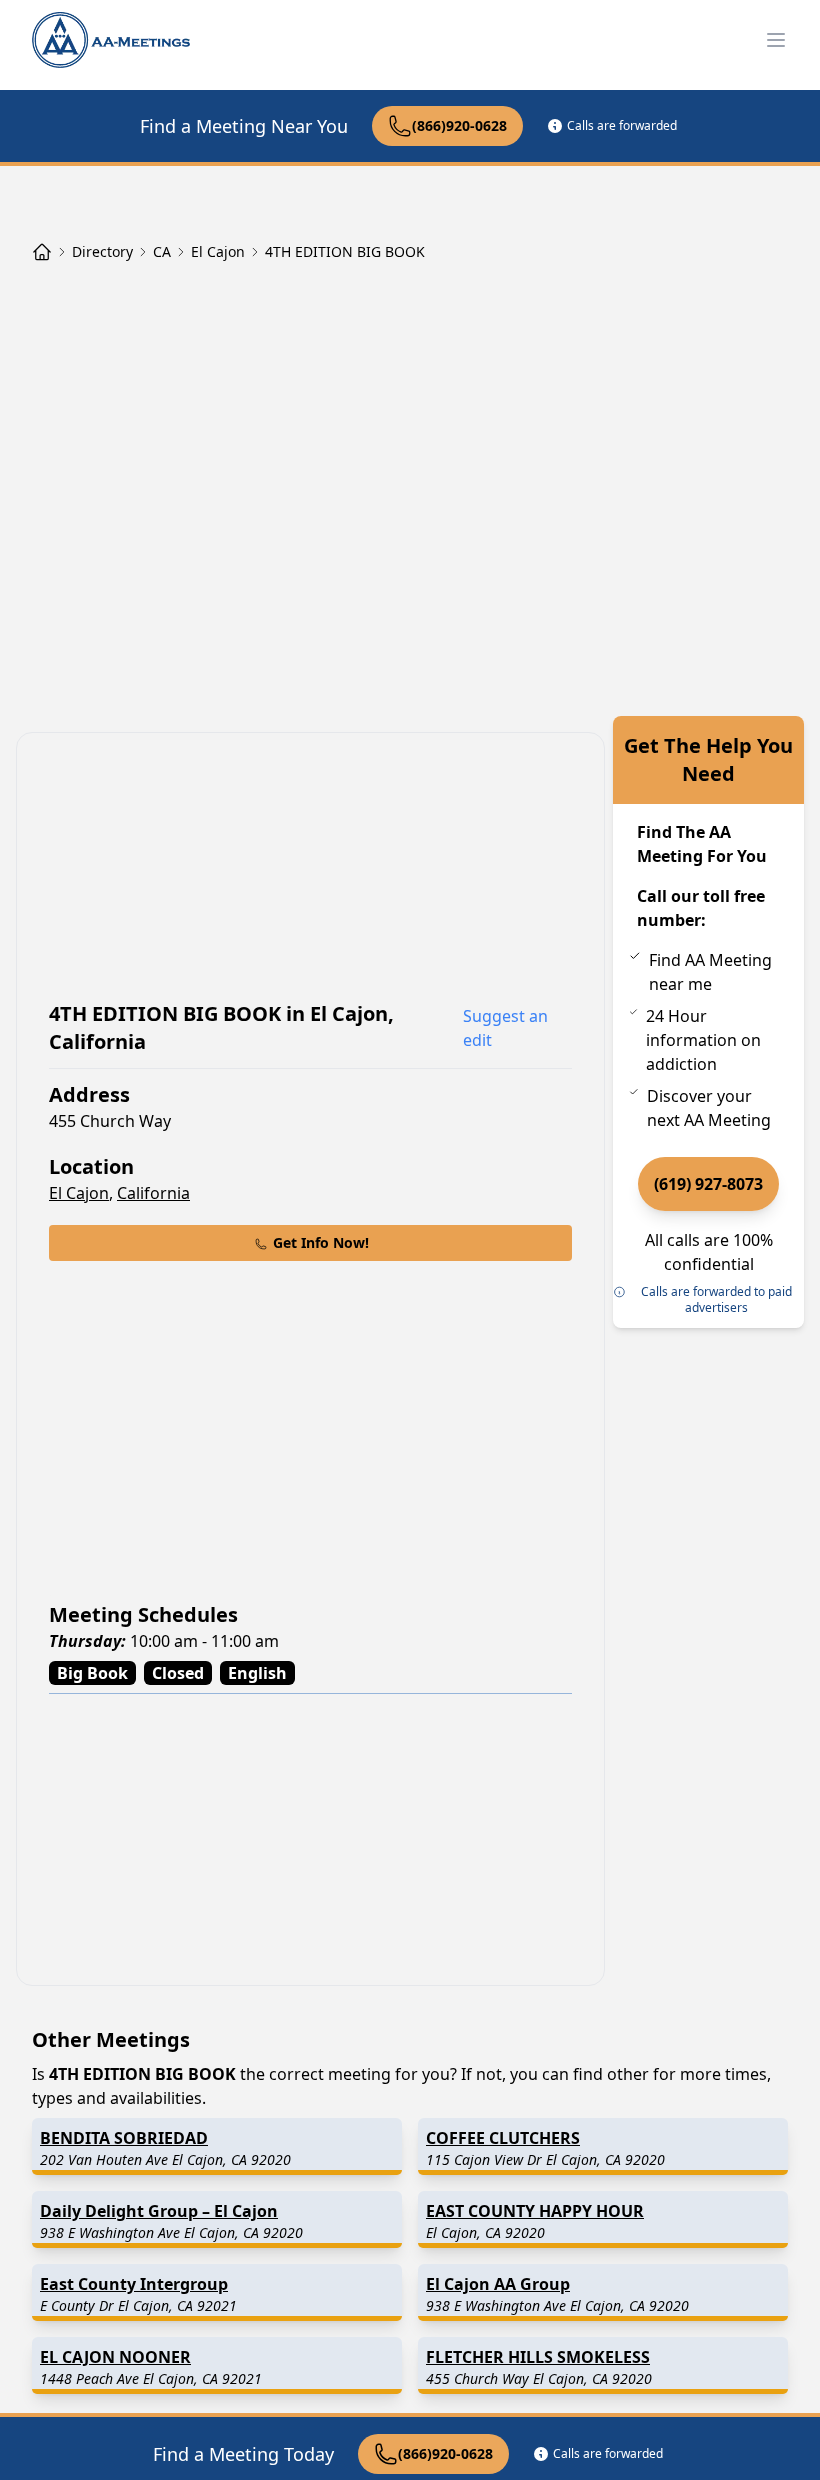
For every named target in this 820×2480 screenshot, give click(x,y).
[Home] (42, 252)
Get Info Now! (321, 1242)
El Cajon (79, 1193)
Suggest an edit (505, 1028)
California (153, 1193)
